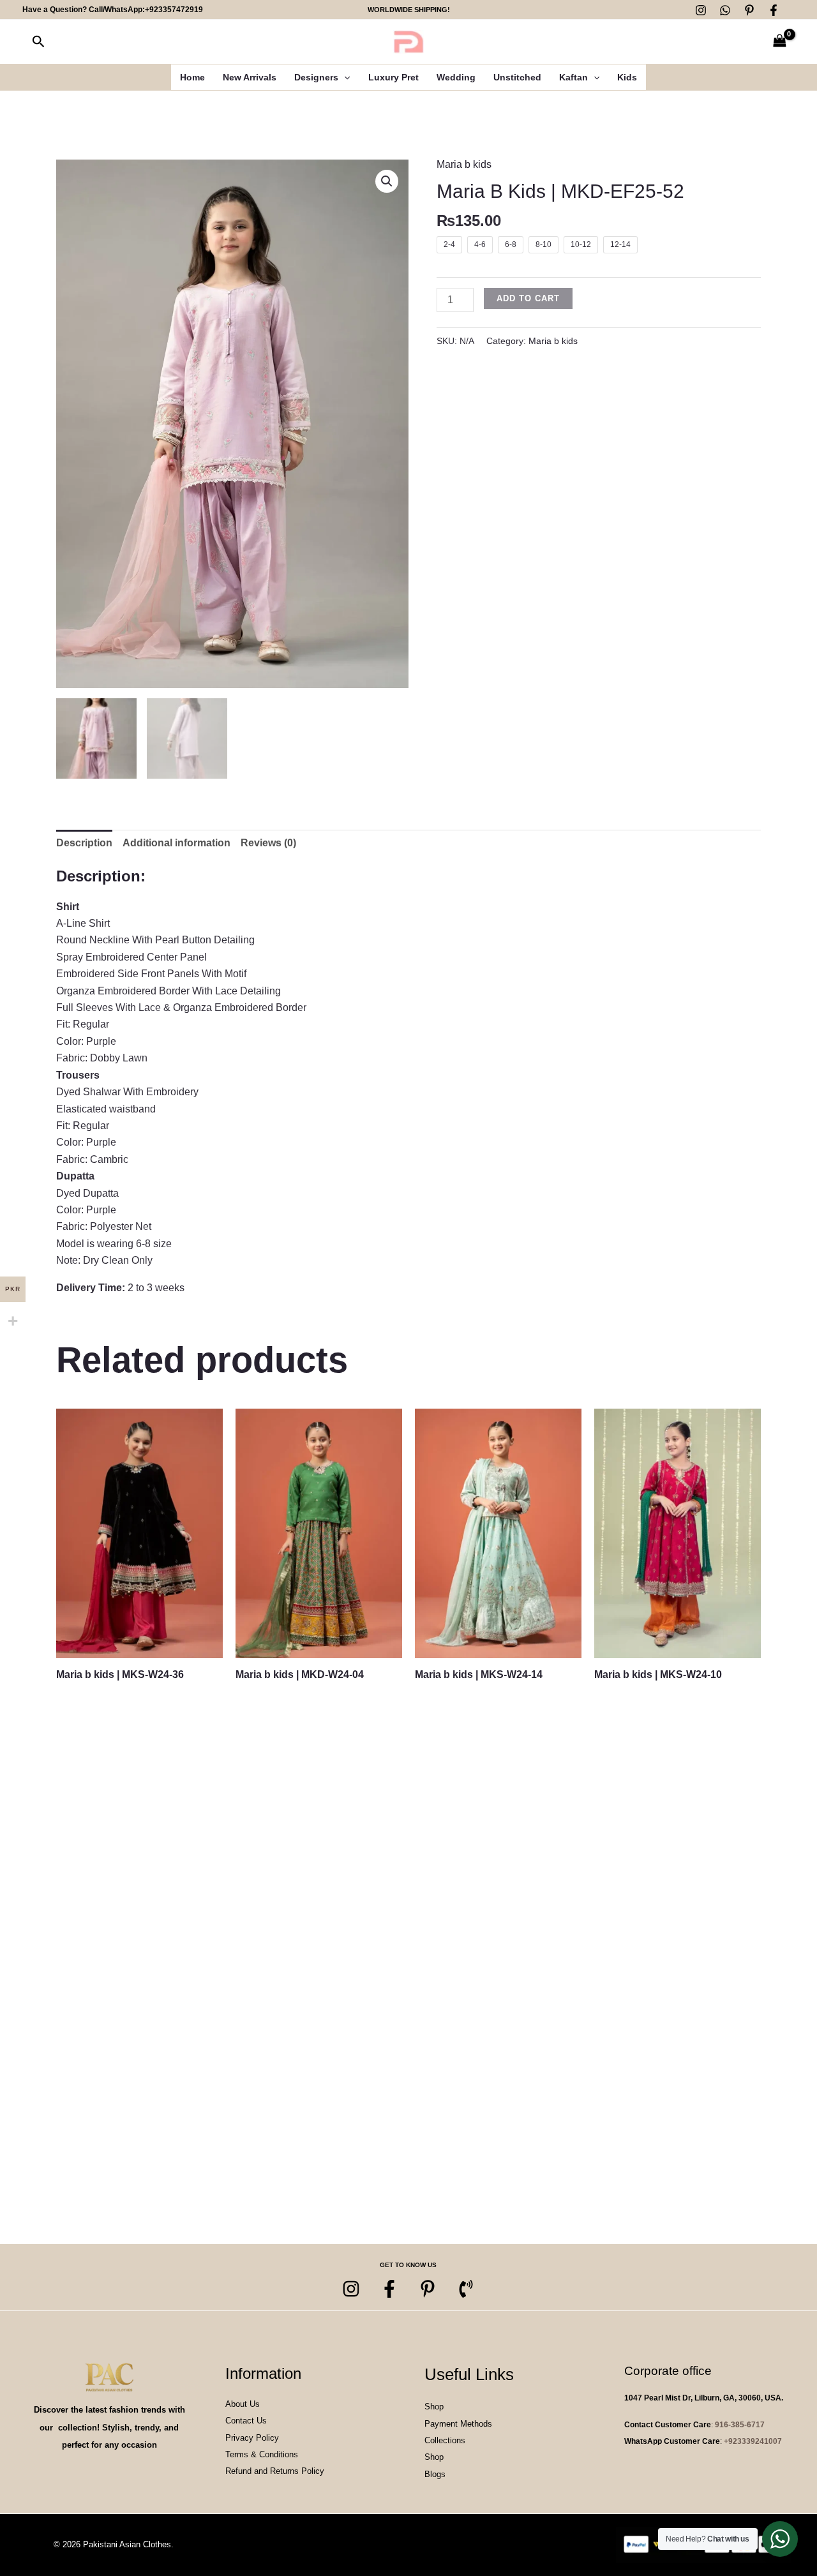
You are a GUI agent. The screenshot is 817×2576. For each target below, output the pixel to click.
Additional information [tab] (176, 843)
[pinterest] (428, 2289)
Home (192, 77)
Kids (627, 77)
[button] (39, 42)
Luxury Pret (394, 77)
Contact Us (246, 2421)
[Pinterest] (749, 10)
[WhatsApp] (725, 10)
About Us (243, 2404)
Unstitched (517, 77)
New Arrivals (250, 77)
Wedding (456, 77)
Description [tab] (84, 843)
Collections (445, 2440)
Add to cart (528, 298)
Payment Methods (458, 2424)
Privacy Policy (252, 2438)
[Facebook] (774, 10)
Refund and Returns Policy (275, 2471)
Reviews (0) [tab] (268, 843)
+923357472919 (174, 10)
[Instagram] (701, 10)
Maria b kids (464, 164)
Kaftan (573, 77)
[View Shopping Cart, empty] (779, 42)
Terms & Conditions (262, 2454)
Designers (316, 77)
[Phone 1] (466, 2289)
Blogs (435, 2474)
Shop (434, 2407)
